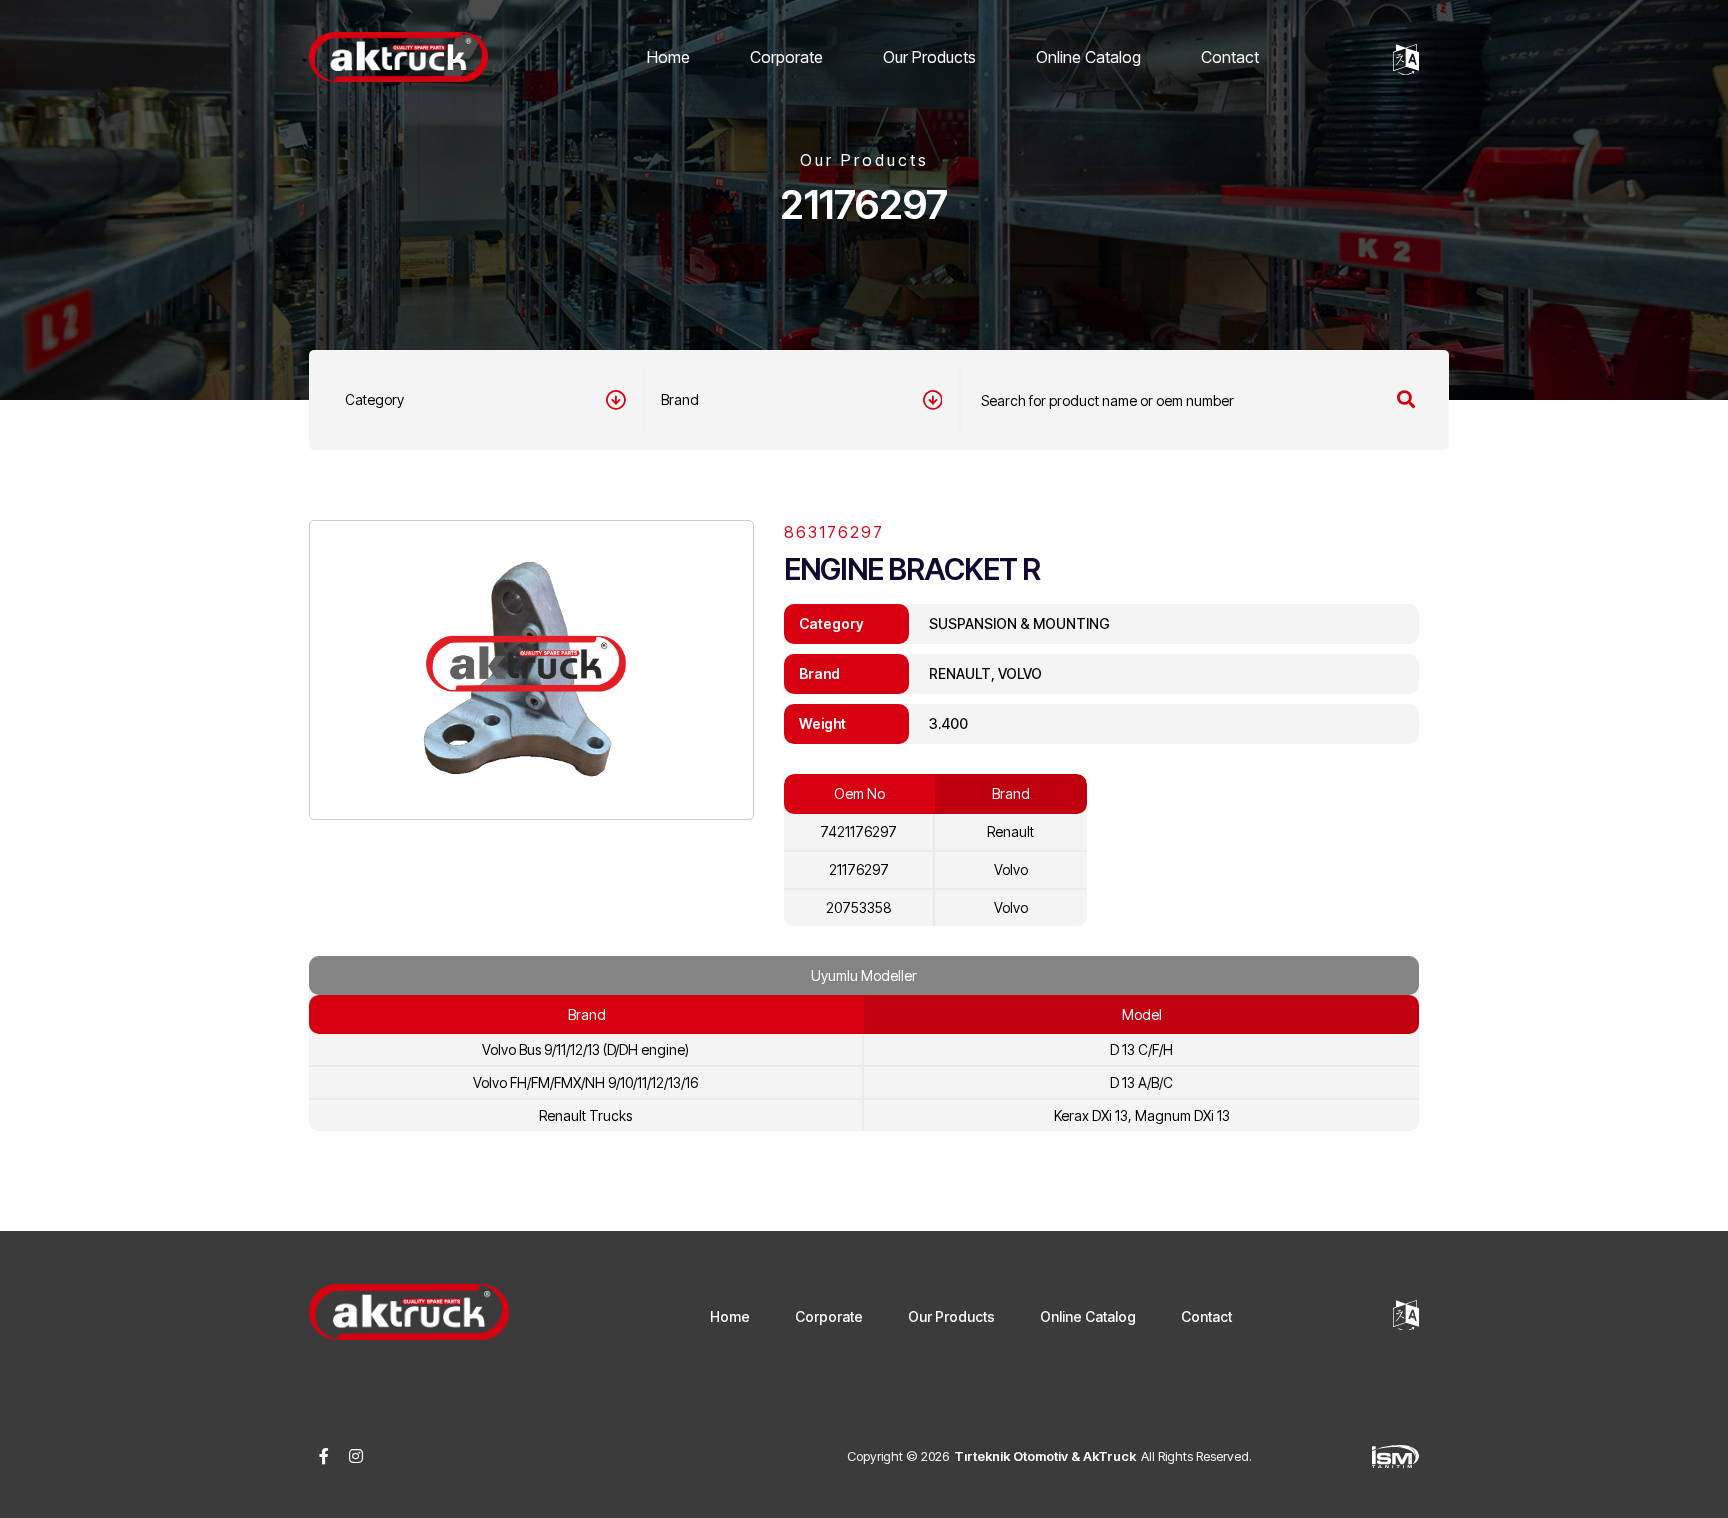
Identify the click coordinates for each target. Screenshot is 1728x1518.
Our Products (929, 57)
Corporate (786, 57)
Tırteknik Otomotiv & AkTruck (1045, 1456)
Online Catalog (1088, 57)
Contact (1230, 57)
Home (668, 57)
